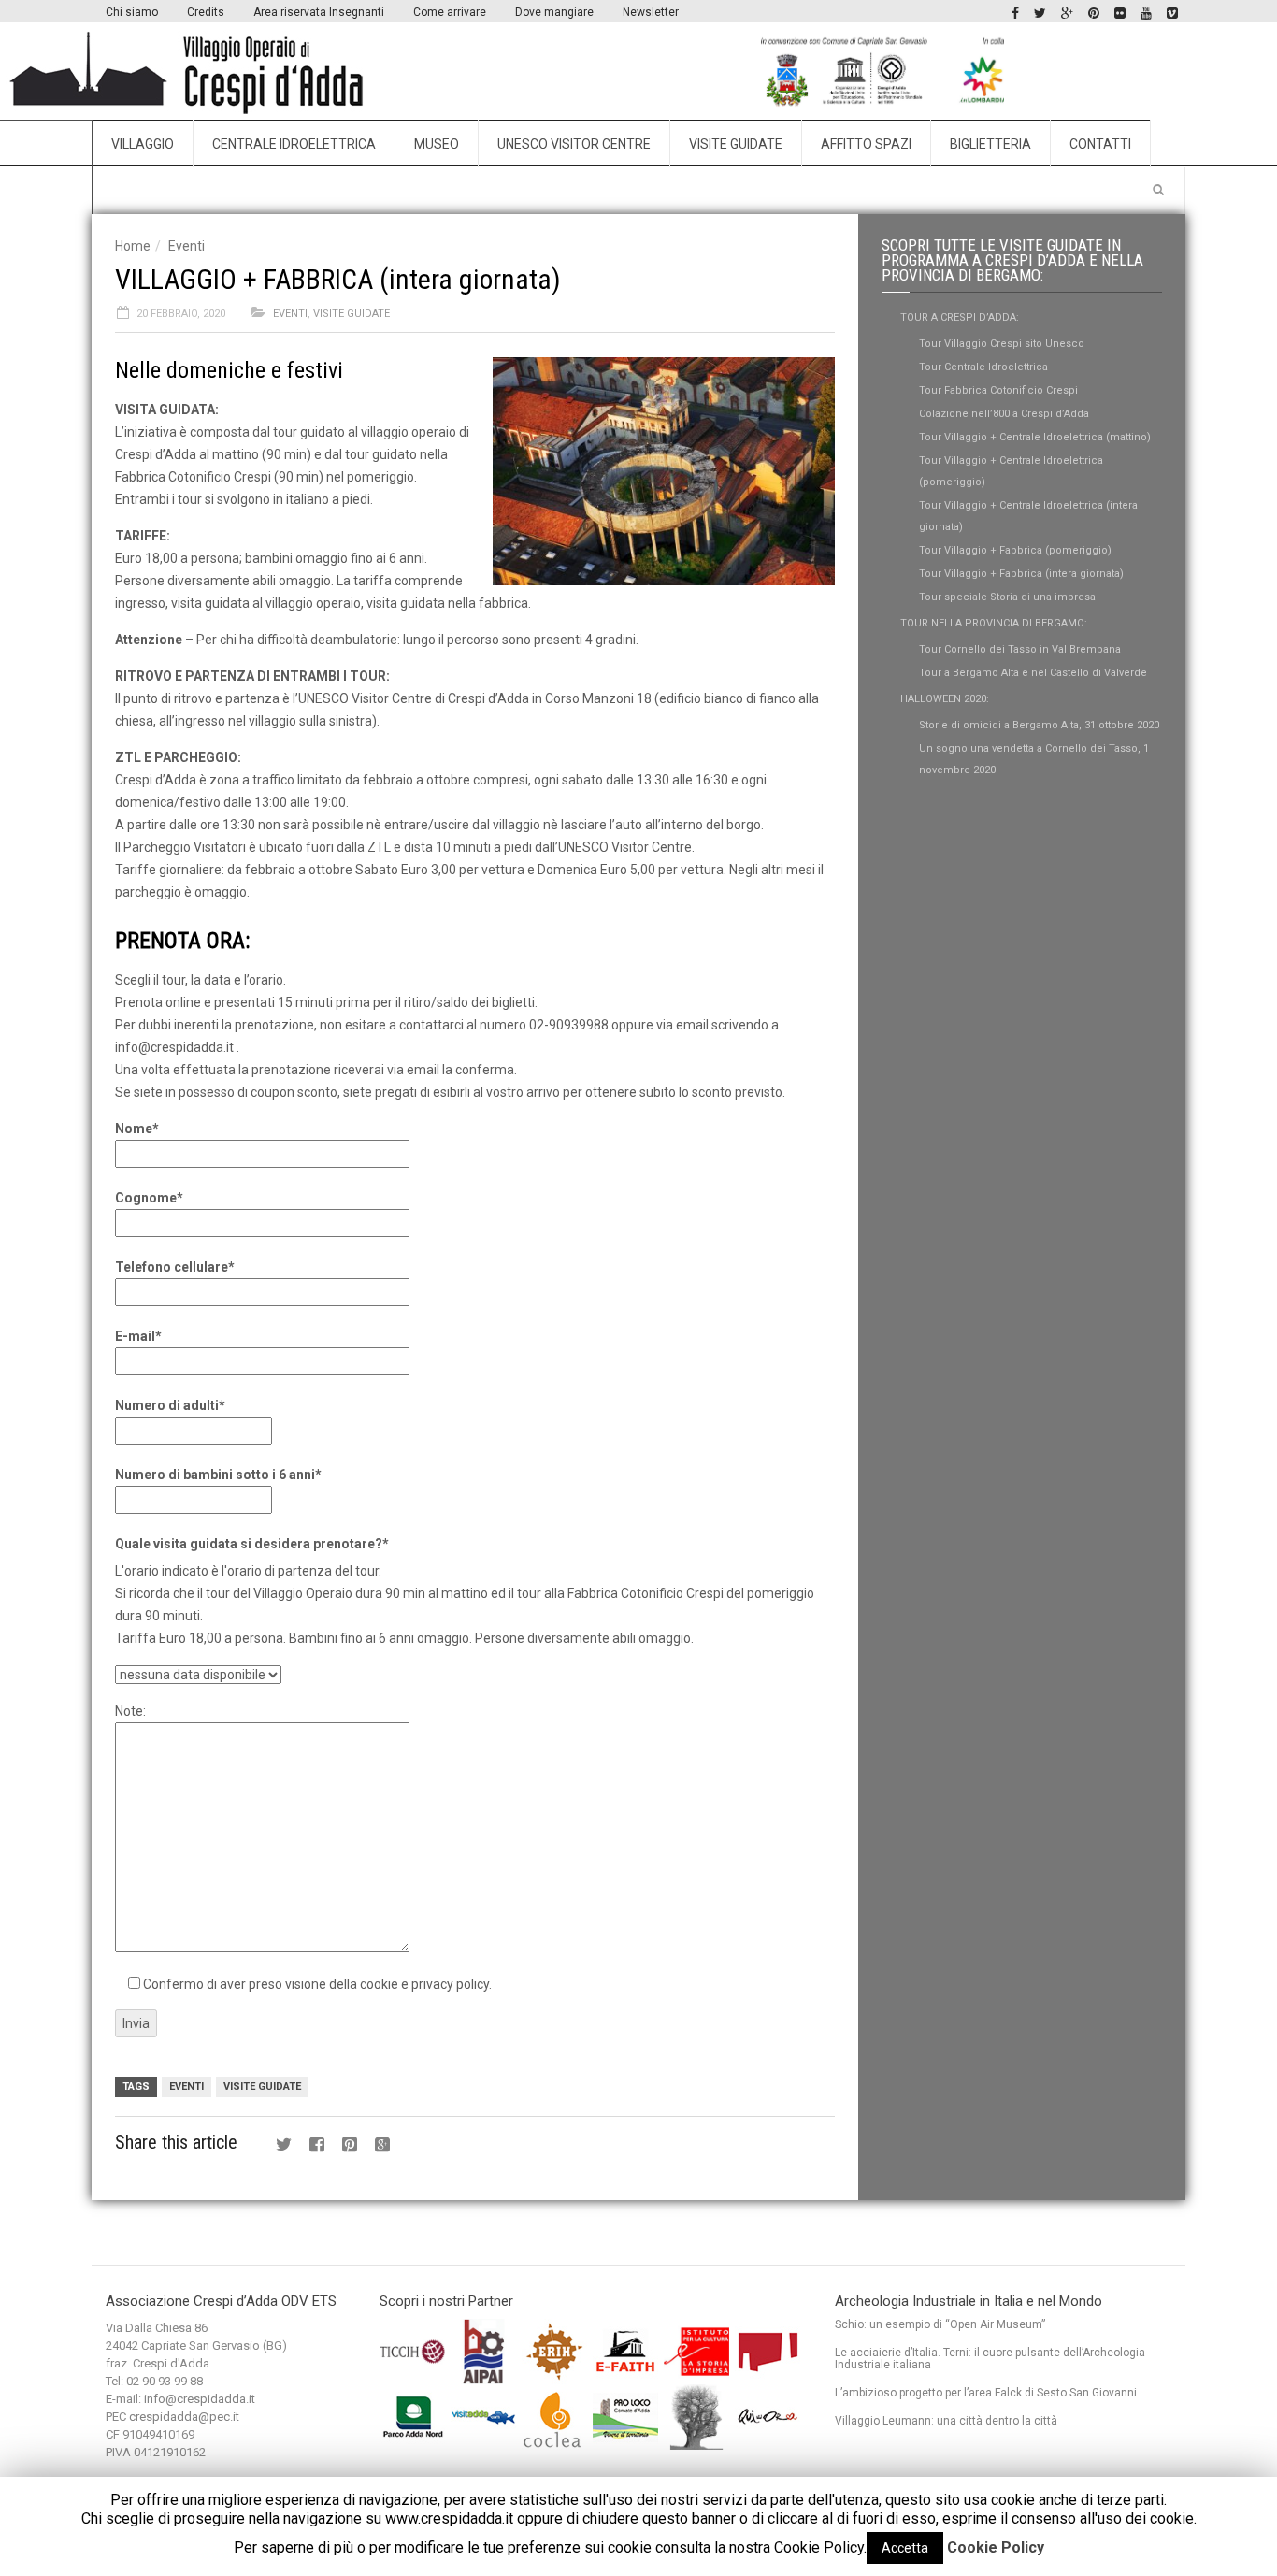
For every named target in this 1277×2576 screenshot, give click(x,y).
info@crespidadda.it (200, 2399)
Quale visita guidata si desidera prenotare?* (252, 1544)
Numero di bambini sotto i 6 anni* (218, 1475)
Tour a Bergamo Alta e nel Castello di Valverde (1033, 673)
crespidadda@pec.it (184, 2417)
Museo (437, 144)
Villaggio (143, 144)
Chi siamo (132, 12)
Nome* (137, 1129)
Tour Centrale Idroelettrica (983, 367)
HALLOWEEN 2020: (945, 699)
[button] (1158, 191)
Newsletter (651, 12)
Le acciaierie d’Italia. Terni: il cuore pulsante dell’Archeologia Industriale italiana (990, 2359)
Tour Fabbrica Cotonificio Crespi (998, 390)
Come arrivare (450, 12)
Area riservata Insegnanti (319, 12)
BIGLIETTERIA (990, 144)
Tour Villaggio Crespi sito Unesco (1002, 344)
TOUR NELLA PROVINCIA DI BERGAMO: (994, 623)
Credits (206, 12)
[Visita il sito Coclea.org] (556, 2416)
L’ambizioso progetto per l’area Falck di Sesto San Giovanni (986, 2393)
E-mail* (138, 1336)
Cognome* (149, 1198)
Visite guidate (736, 144)
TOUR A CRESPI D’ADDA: (960, 317)
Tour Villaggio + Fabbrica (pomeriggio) (1015, 550)
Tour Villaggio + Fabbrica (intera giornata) (1021, 574)
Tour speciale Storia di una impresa (1007, 597)
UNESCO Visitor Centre (574, 144)
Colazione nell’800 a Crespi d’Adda (1004, 414)
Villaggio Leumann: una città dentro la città (946, 2421)
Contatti (1100, 144)
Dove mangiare (554, 12)
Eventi (187, 246)
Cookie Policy (996, 2547)
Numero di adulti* (170, 1405)
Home (133, 246)
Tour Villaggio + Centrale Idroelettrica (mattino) (1035, 437)
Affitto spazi (866, 144)
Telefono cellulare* (175, 1267)
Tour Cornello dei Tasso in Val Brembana (1020, 649)
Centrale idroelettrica (294, 144)
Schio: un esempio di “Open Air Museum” (940, 2324)
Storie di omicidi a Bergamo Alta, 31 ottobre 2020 (1039, 725)
